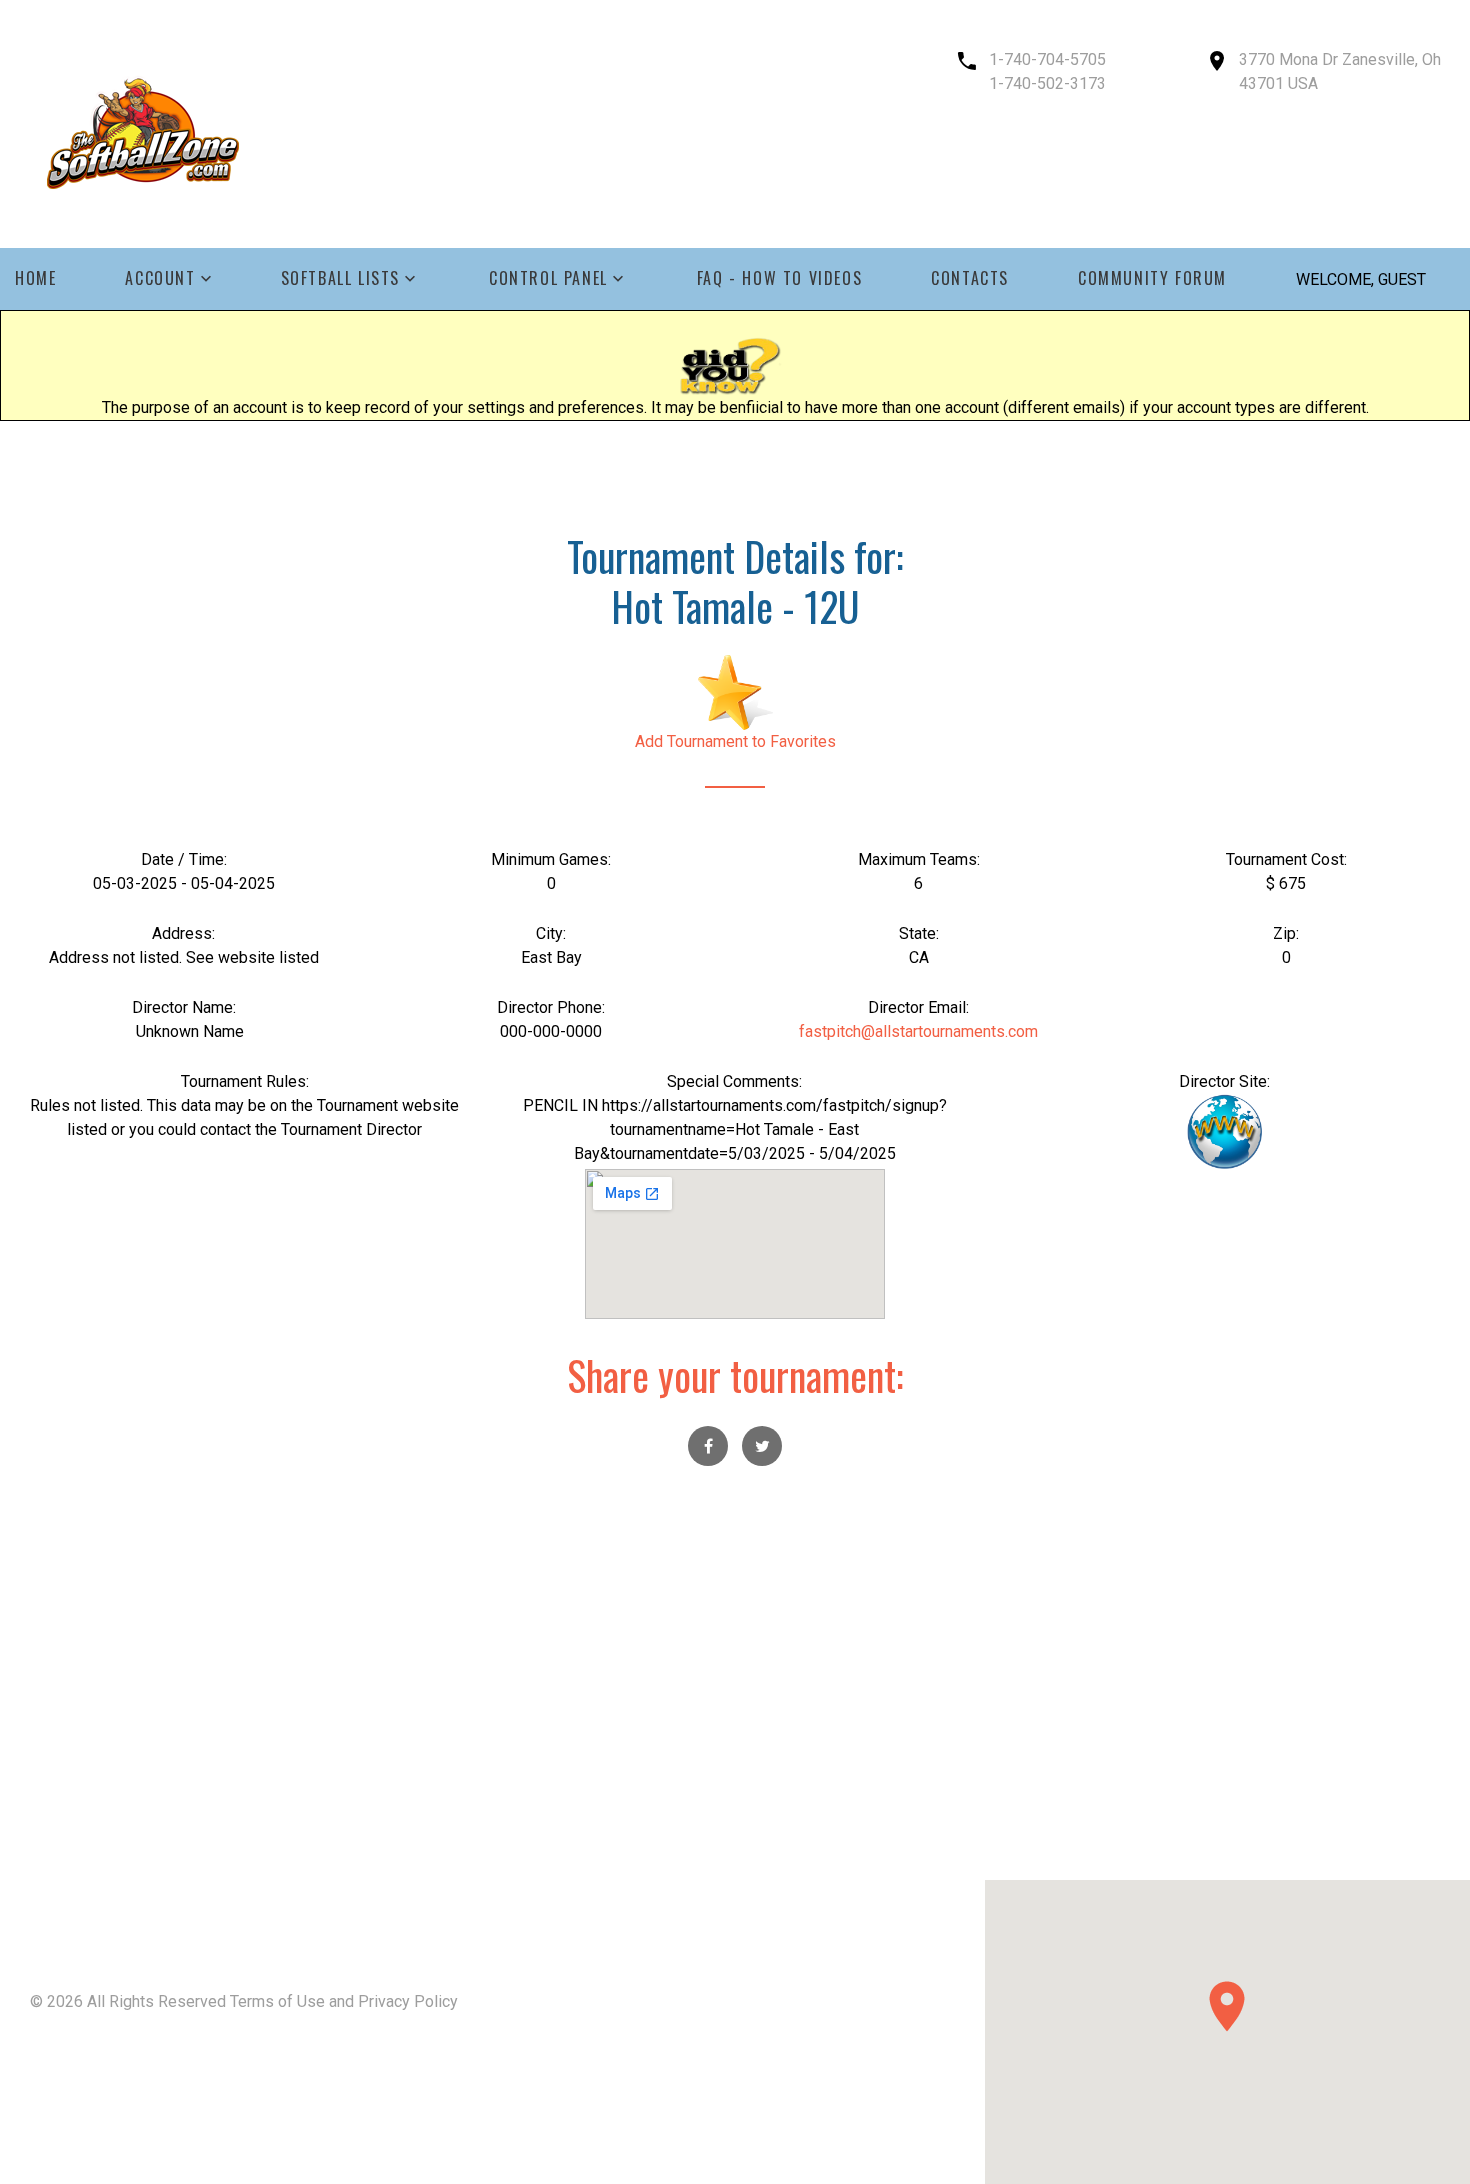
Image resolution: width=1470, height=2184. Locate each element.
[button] (1227, 2006)
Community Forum (1152, 278)
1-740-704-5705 (1047, 59)
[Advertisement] (735, 1740)
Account (160, 278)
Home (35, 278)
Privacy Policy (408, 2001)
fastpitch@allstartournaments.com (918, 1031)
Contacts (970, 278)
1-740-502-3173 (1047, 83)
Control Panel (548, 278)
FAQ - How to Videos (779, 278)
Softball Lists (340, 278)
